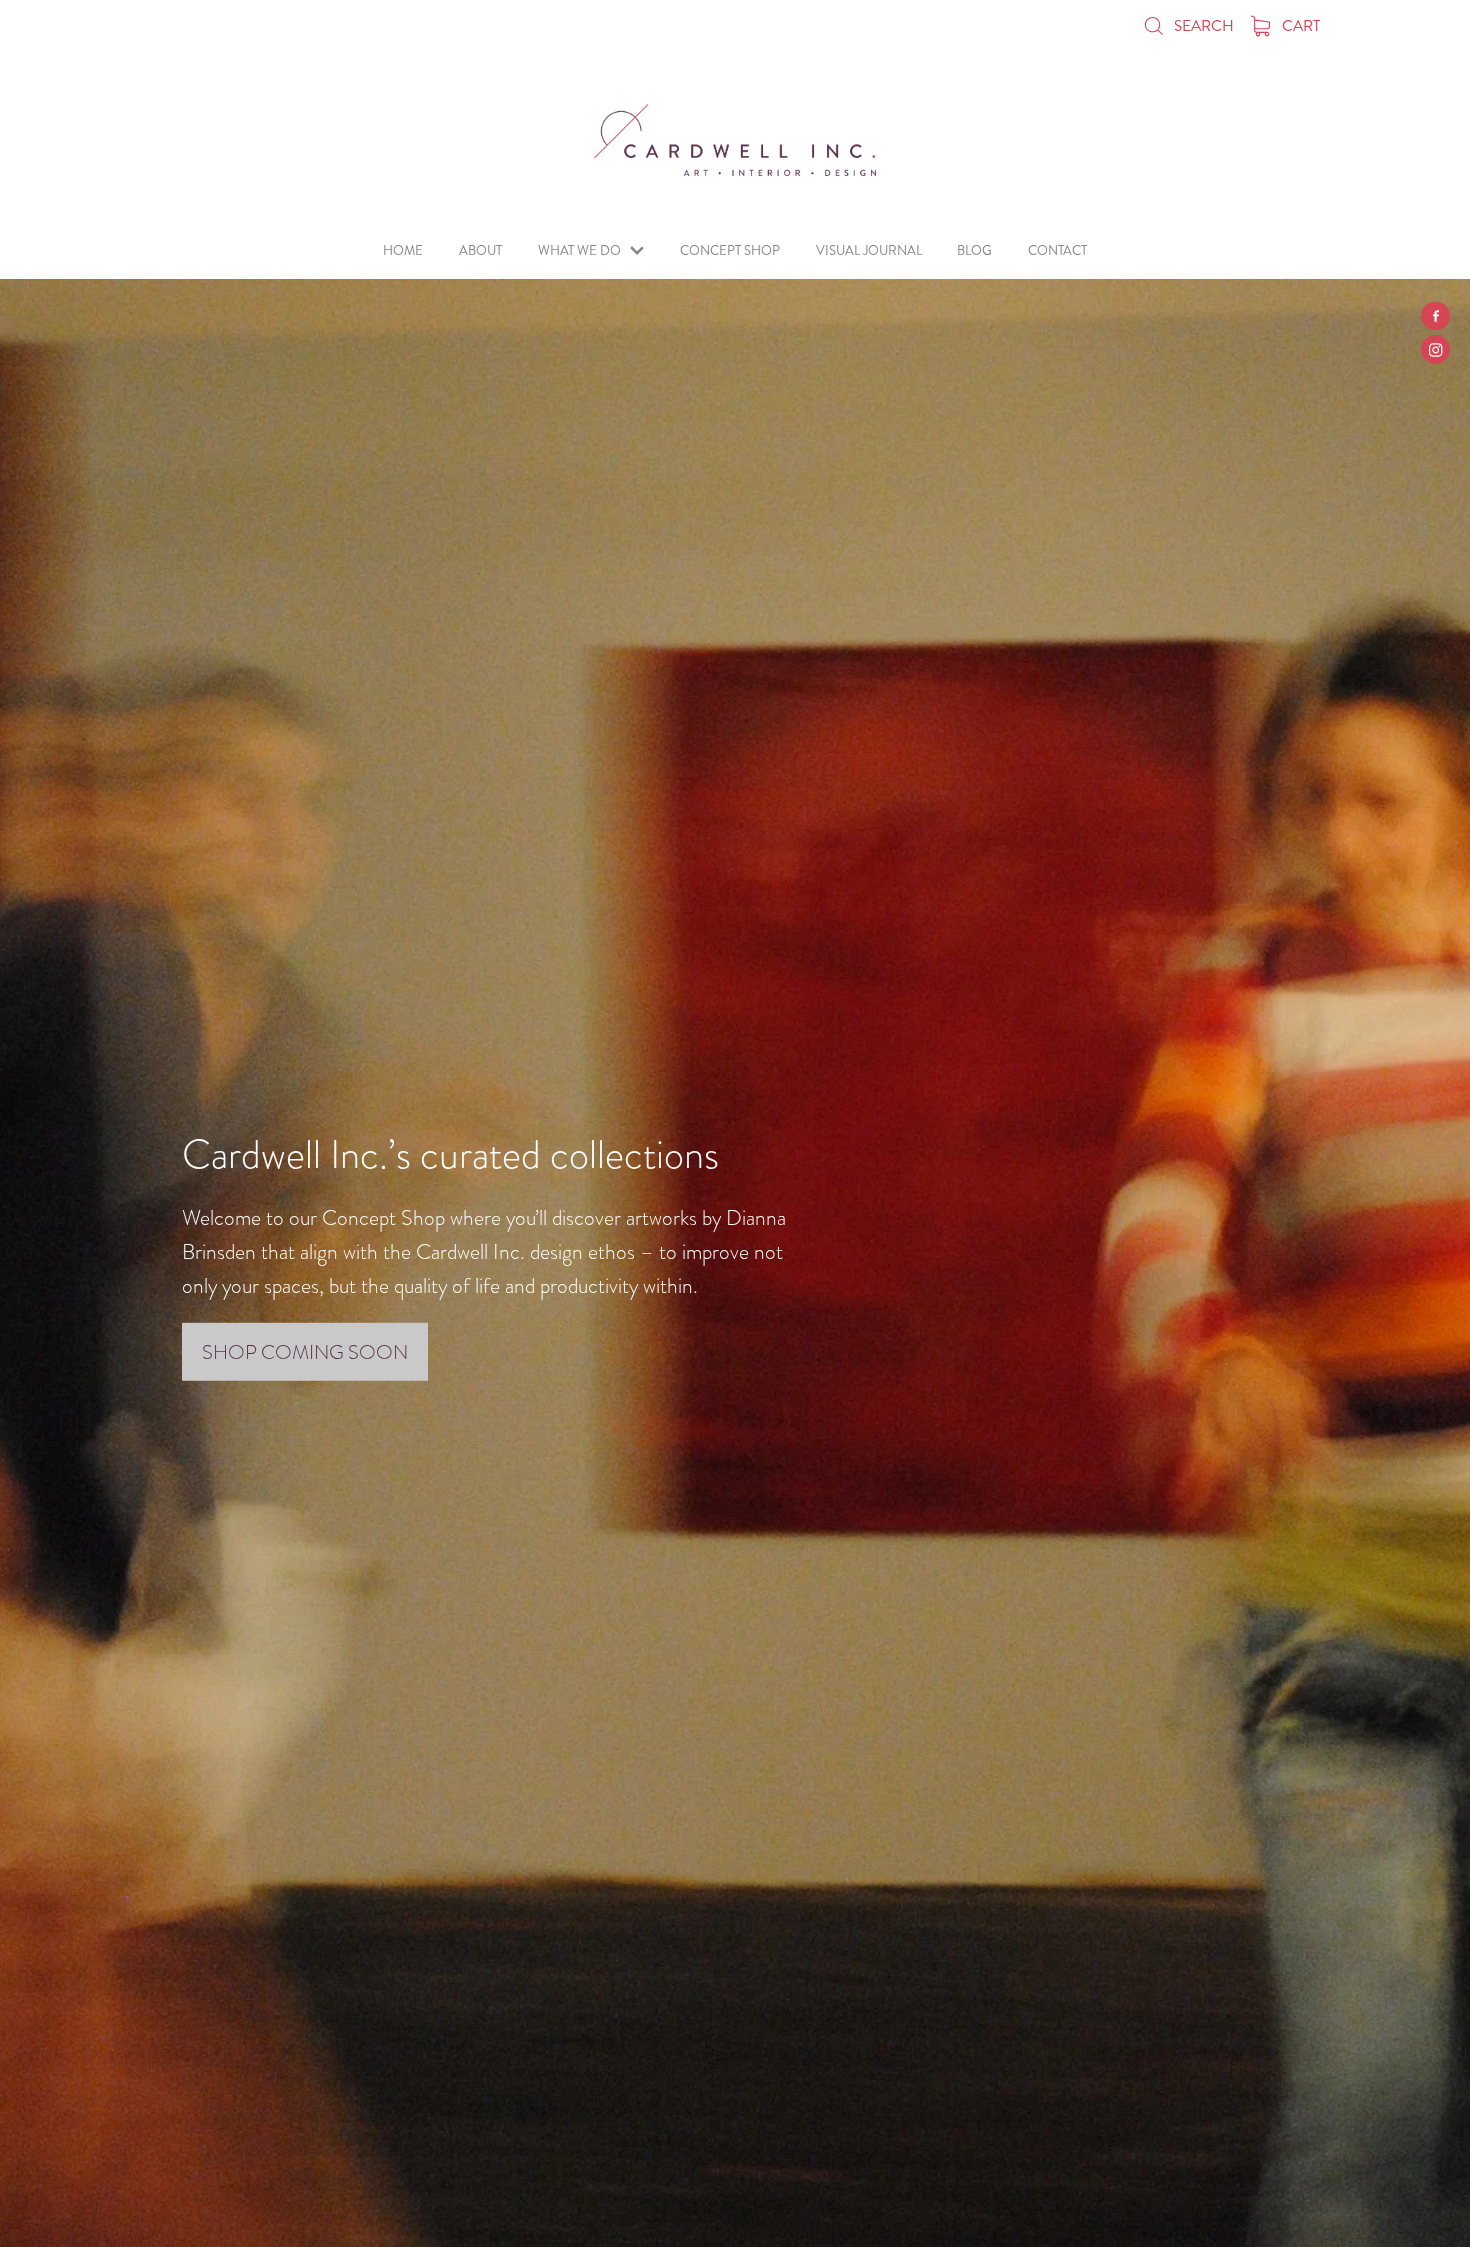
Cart (1299, 26)
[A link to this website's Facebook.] (1435, 316)
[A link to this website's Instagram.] (1435, 349)
